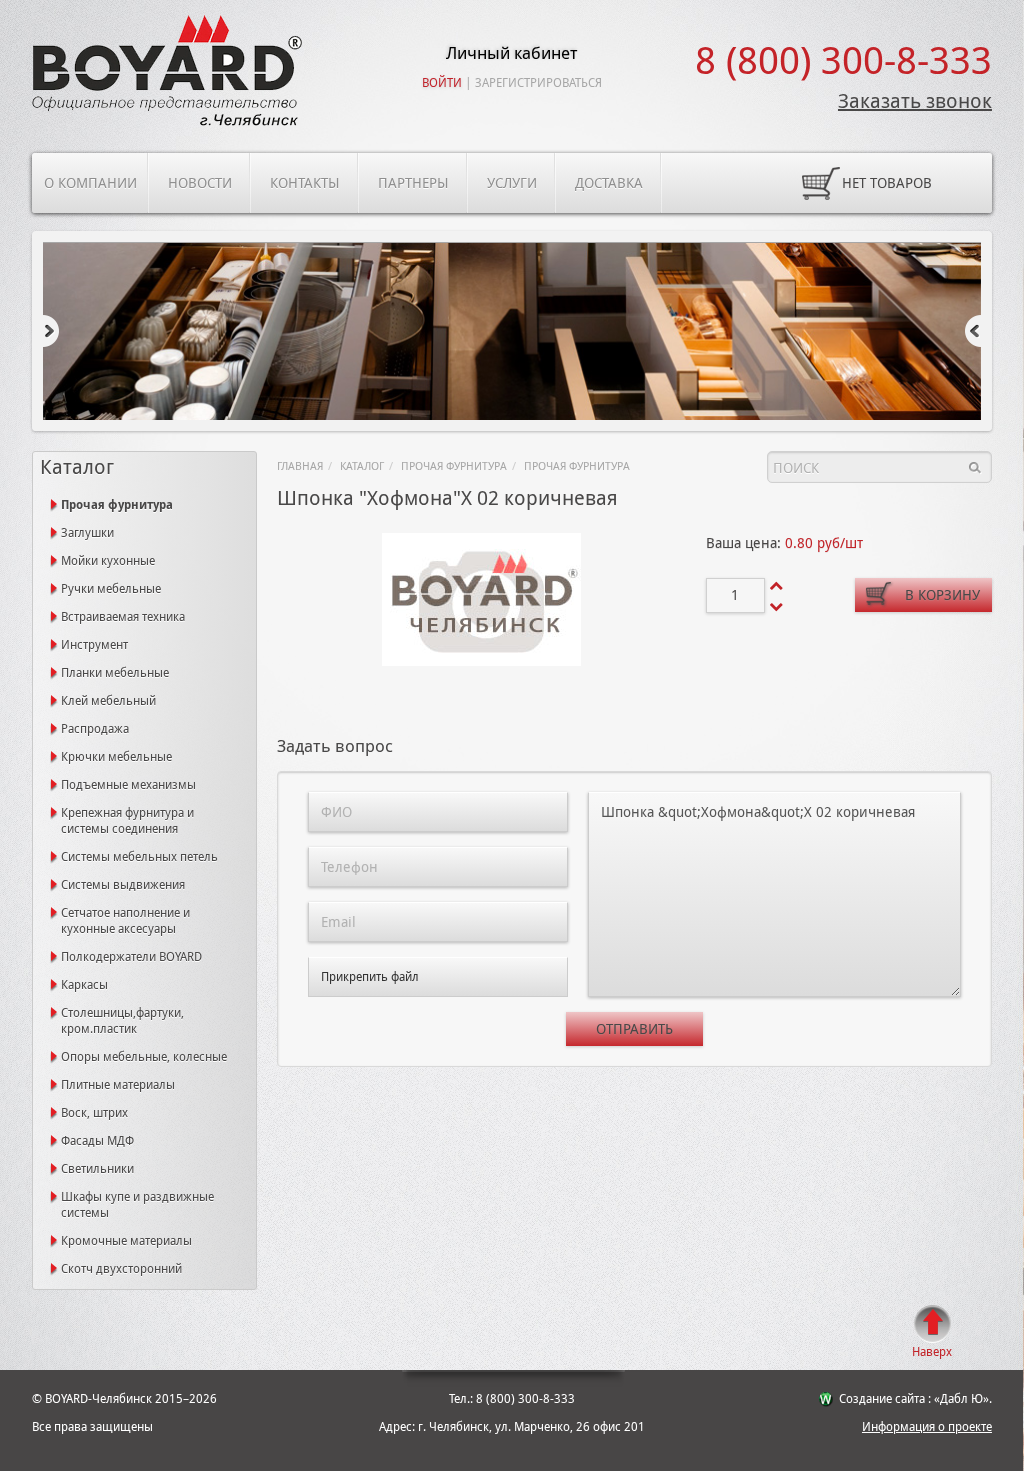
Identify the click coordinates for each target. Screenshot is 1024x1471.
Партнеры (413, 183)
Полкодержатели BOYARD (131, 957)
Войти (442, 83)
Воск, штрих (94, 1113)
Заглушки (87, 533)
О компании (90, 183)
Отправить (634, 1029)
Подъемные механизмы (128, 785)
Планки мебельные (115, 673)
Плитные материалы (118, 1085)
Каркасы (84, 985)
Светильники (97, 1169)
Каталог (362, 466)
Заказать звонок (915, 101)
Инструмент (94, 645)
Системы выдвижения (123, 885)
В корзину (942, 595)
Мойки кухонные (108, 561)
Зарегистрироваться (538, 83)
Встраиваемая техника (123, 617)
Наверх (932, 1352)
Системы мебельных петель (139, 857)
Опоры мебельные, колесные (144, 1057)
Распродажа (95, 729)
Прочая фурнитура (454, 466)
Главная (300, 466)
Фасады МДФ (97, 1141)
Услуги (512, 183)
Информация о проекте (927, 1427)
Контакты (305, 183)
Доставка (609, 183)
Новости (200, 183)
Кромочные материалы (126, 1241)
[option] (512, 332)
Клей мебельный (108, 701)
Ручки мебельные (111, 589)
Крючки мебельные (116, 757)
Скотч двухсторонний (121, 1269)
